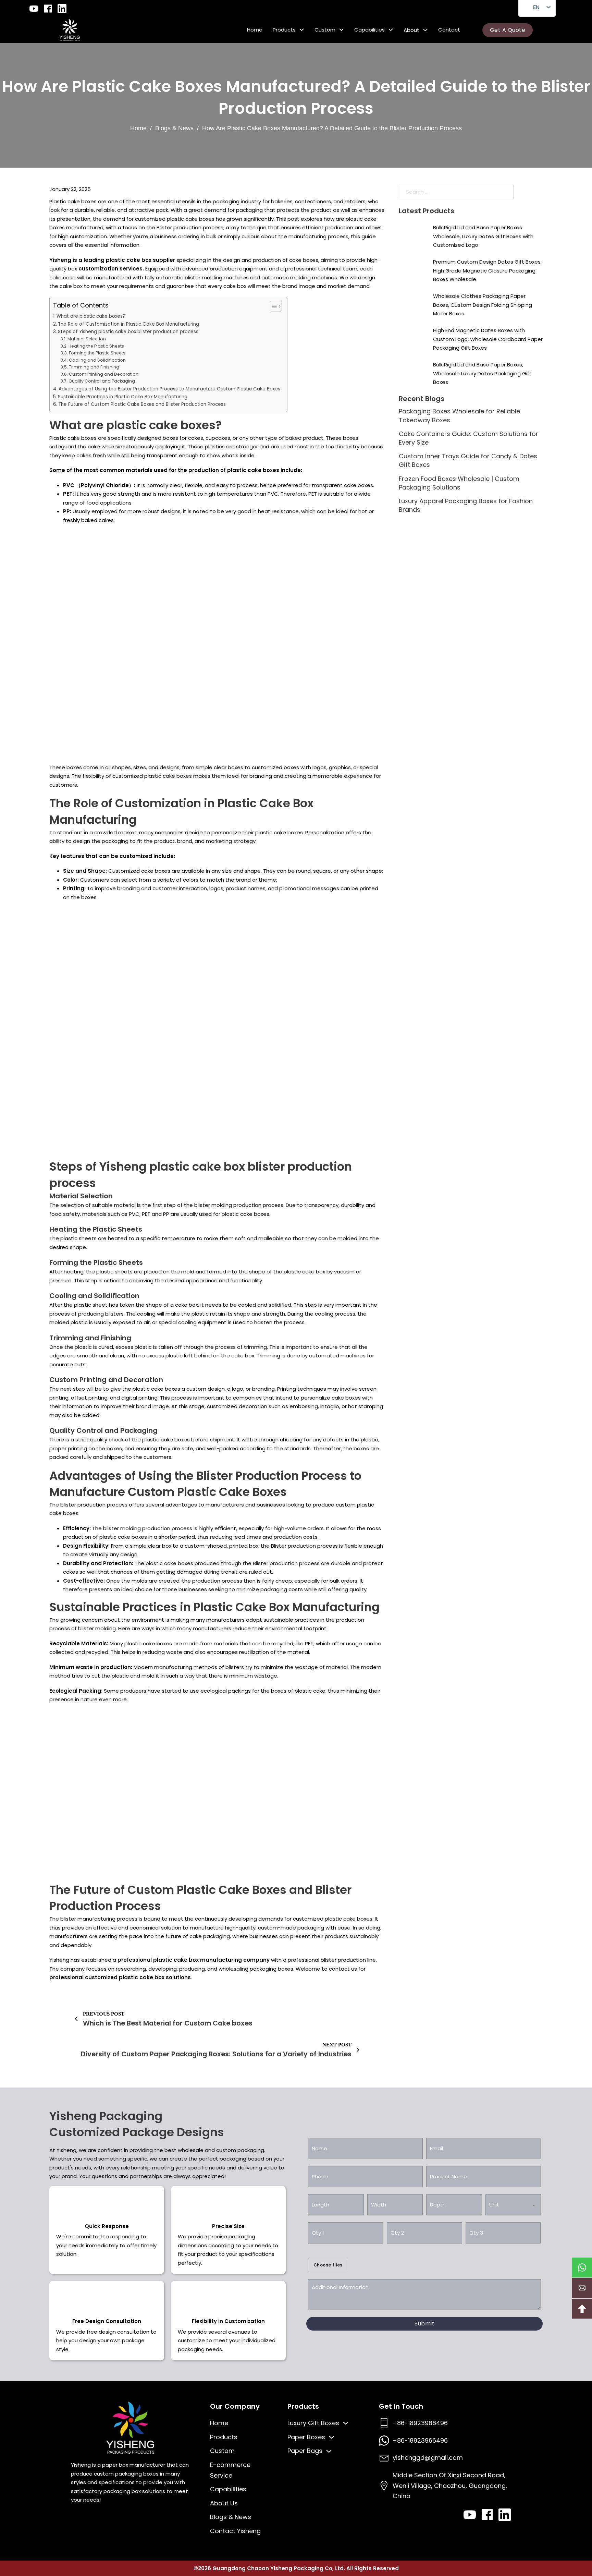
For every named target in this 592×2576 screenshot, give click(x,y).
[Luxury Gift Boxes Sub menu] (346, 2423)
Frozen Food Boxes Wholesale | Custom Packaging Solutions (459, 483)
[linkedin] (62, 9)
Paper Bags (305, 2451)
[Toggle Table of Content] (273, 306)
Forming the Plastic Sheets (97, 353)
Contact (449, 30)
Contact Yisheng (235, 2531)
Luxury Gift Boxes (313, 2423)
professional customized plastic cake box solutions (120, 1977)
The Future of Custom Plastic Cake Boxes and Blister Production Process (142, 404)
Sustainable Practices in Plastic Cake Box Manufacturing (123, 397)
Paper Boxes (306, 2437)
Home (255, 30)
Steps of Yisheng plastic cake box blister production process (128, 332)
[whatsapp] (582, 2267)
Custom (325, 30)
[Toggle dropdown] (302, 30)
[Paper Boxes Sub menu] (332, 2437)
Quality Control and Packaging (102, 381)
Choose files (328, 2265)
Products (284, 30)
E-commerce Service (230, 2470)
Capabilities (369, 30)
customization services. (111, 269)
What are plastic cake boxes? (91, 316)
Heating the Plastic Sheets (96, 346)
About (411, 30)
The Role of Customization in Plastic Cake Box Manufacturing (128, 324)
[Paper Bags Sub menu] (329, 2451)
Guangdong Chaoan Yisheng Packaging (269, 2568)
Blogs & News (174, 128)
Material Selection (87, 339)
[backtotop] (582, 2309)
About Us (224, 2503)
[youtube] (34, 9)
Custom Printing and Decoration (103, 374)
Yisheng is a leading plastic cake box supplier (112, 260)
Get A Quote (508, 30)
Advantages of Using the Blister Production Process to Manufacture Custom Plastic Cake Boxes (169, 389)
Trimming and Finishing (94, 367)
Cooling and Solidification (97, 360)
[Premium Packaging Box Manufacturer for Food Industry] (70, 30)
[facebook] (48, 9)
